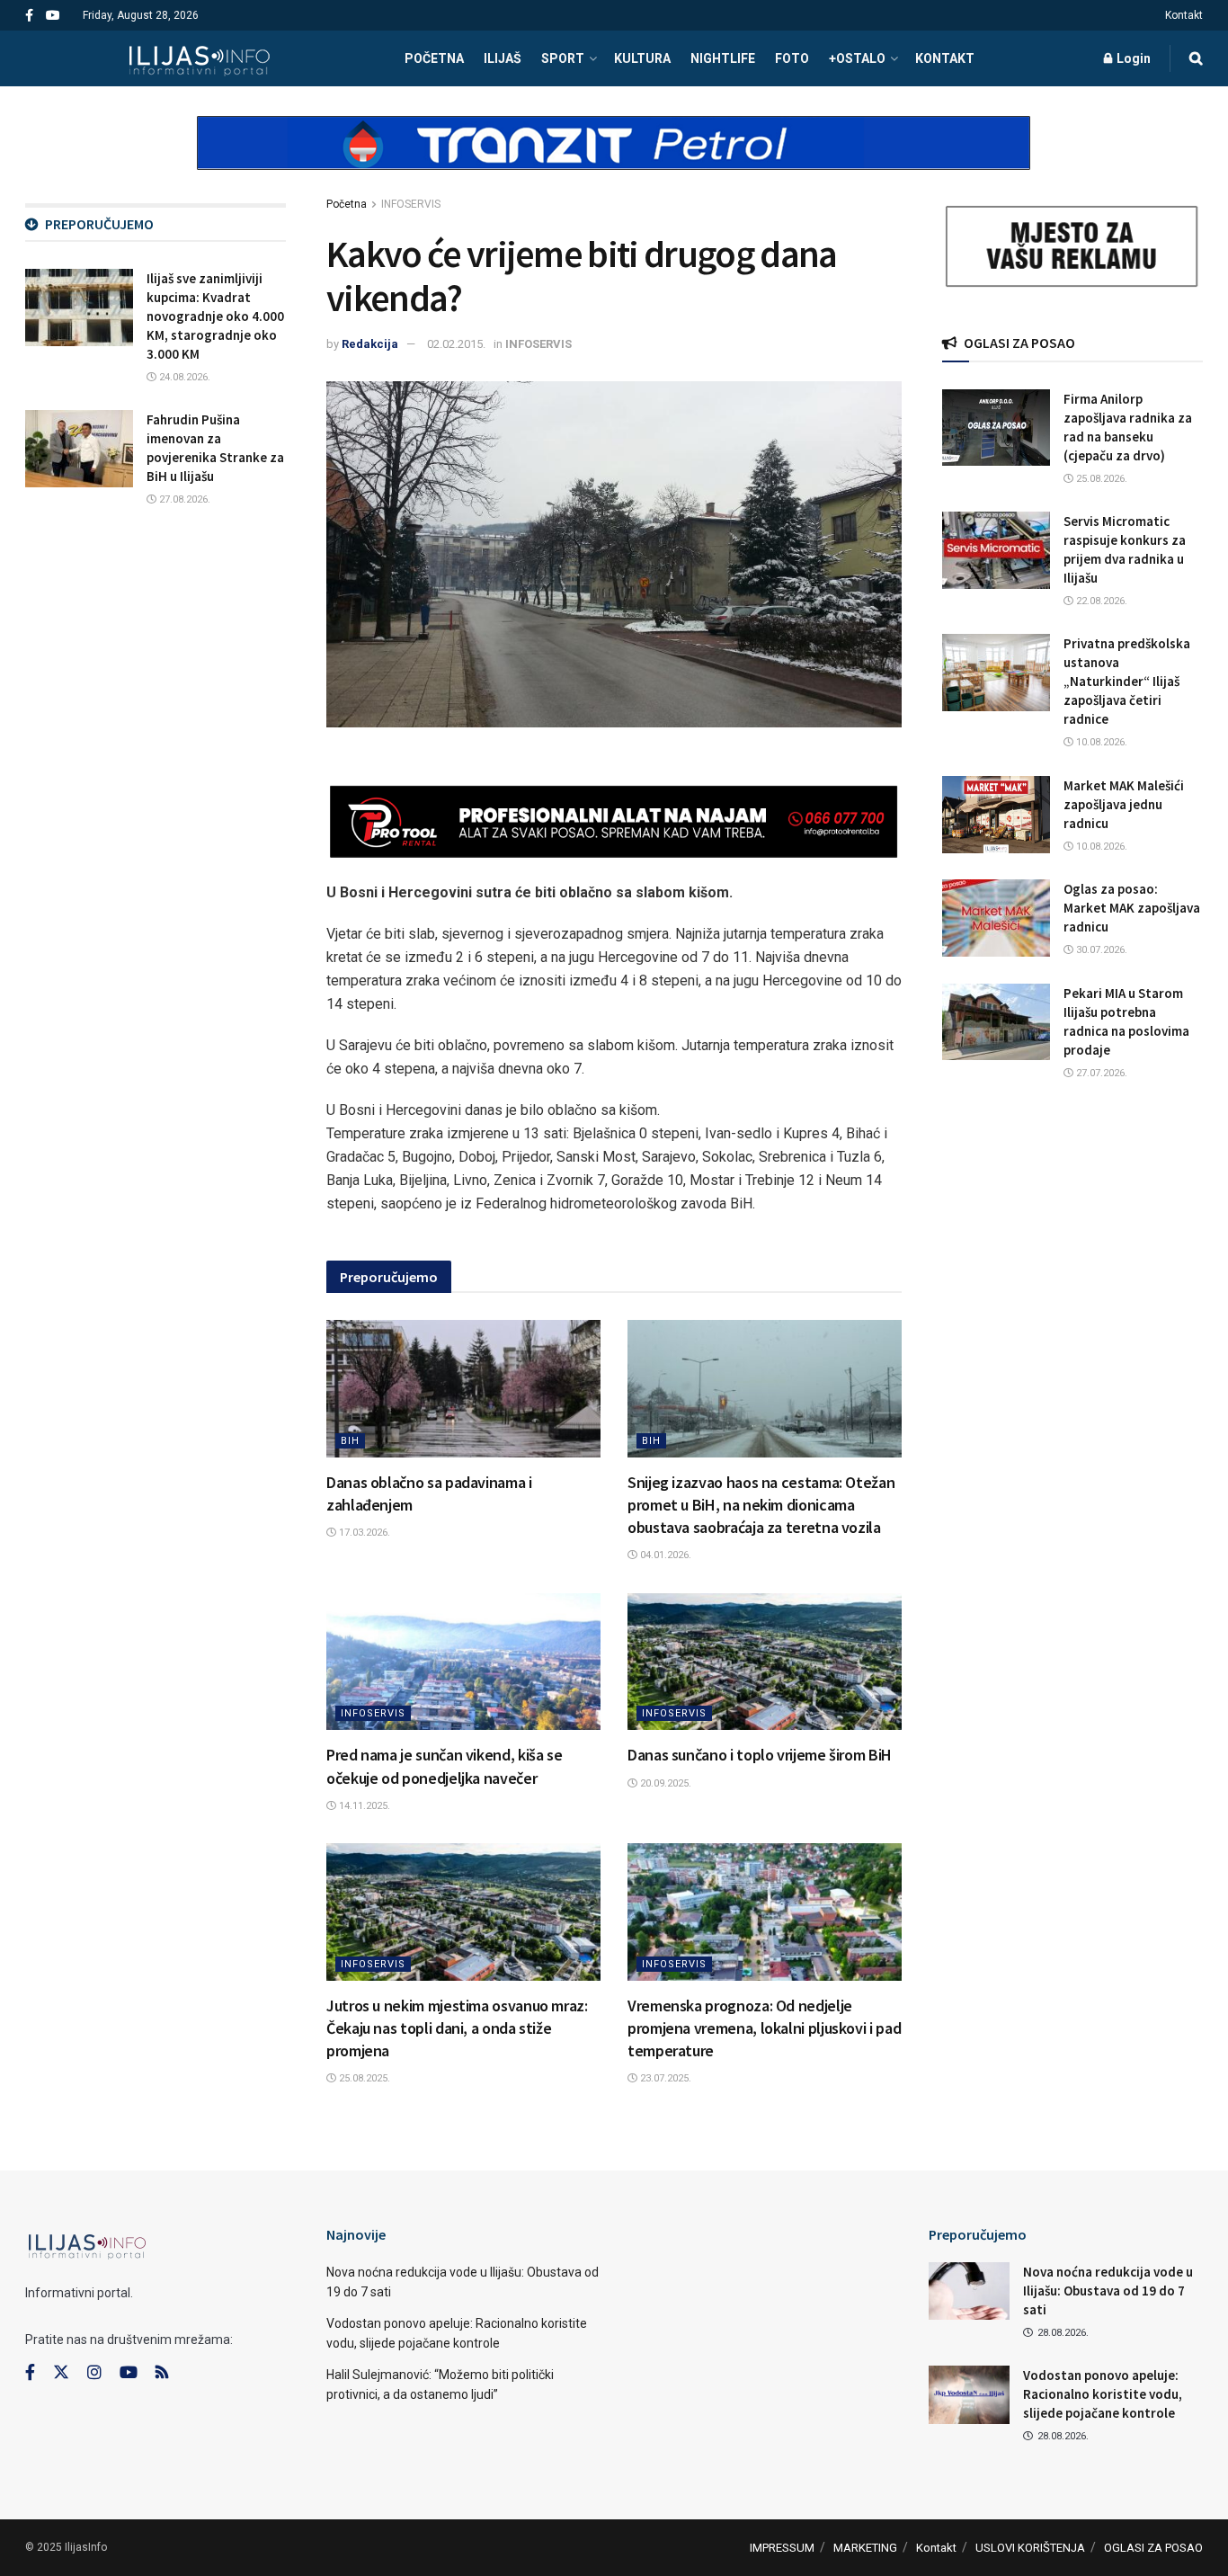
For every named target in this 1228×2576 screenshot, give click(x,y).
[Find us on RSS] (162, 2373)
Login (1132, 58)
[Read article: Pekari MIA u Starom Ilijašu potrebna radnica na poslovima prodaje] (996, 1022)
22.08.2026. (1100, 601)
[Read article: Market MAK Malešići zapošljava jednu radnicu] (996, 815)
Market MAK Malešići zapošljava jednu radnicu (1124, 804)
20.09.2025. (664, 1783)
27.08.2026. (183, 499)
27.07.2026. (1100, 1073)
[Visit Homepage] (199, 58)
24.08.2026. (183, 377)
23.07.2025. (664, 2078)
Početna (347, 204)
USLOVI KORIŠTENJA (1030, 2548)
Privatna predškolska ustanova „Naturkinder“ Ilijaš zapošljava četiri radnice (1127, 681)
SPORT (563, 58)
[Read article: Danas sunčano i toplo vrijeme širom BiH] (765, 1662)
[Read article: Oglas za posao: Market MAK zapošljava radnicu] (996, 918)
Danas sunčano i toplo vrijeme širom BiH (760, 1755)
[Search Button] (1196, 58)
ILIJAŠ (503, 58)
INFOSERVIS (411, 204)
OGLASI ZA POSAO (1153, 2548)
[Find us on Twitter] (61, 2373)
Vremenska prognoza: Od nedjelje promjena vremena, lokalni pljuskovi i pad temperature (764, 2028)
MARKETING (865, 2548)
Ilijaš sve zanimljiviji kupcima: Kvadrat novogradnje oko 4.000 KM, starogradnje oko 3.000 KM (215, 316)
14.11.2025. (363, 1806)
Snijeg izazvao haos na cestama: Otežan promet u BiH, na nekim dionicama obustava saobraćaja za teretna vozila (761, 1505)
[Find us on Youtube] (53, 16)
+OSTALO (857, 58)
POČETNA (434, 58)
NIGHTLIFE (723, 58)
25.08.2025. (363, 2078)
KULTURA (642, 58)
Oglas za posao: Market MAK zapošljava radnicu (1132, 908)
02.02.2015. (456, 344)
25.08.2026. (1100, 479)
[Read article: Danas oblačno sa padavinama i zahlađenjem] (463, 1389)
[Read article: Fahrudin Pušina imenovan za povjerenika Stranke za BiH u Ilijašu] (79, 449)
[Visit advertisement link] (614, 158)
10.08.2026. (1100, 742)
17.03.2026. (363, 1533)
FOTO (792, 58)
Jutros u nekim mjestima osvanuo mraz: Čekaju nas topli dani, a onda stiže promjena (457, 2028)
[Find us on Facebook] (29, 16)
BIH (350, 1441)
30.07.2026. (1100, 950)
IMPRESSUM (782, 2548)
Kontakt (1184, 15)
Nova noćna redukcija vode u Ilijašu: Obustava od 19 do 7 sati (1108, 2291)
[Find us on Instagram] (94, 2373)
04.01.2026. (664, 1555)
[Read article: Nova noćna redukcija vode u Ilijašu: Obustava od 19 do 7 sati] (969, 2291)
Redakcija (370, 344)
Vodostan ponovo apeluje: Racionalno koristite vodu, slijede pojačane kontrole (1103, 2394)
